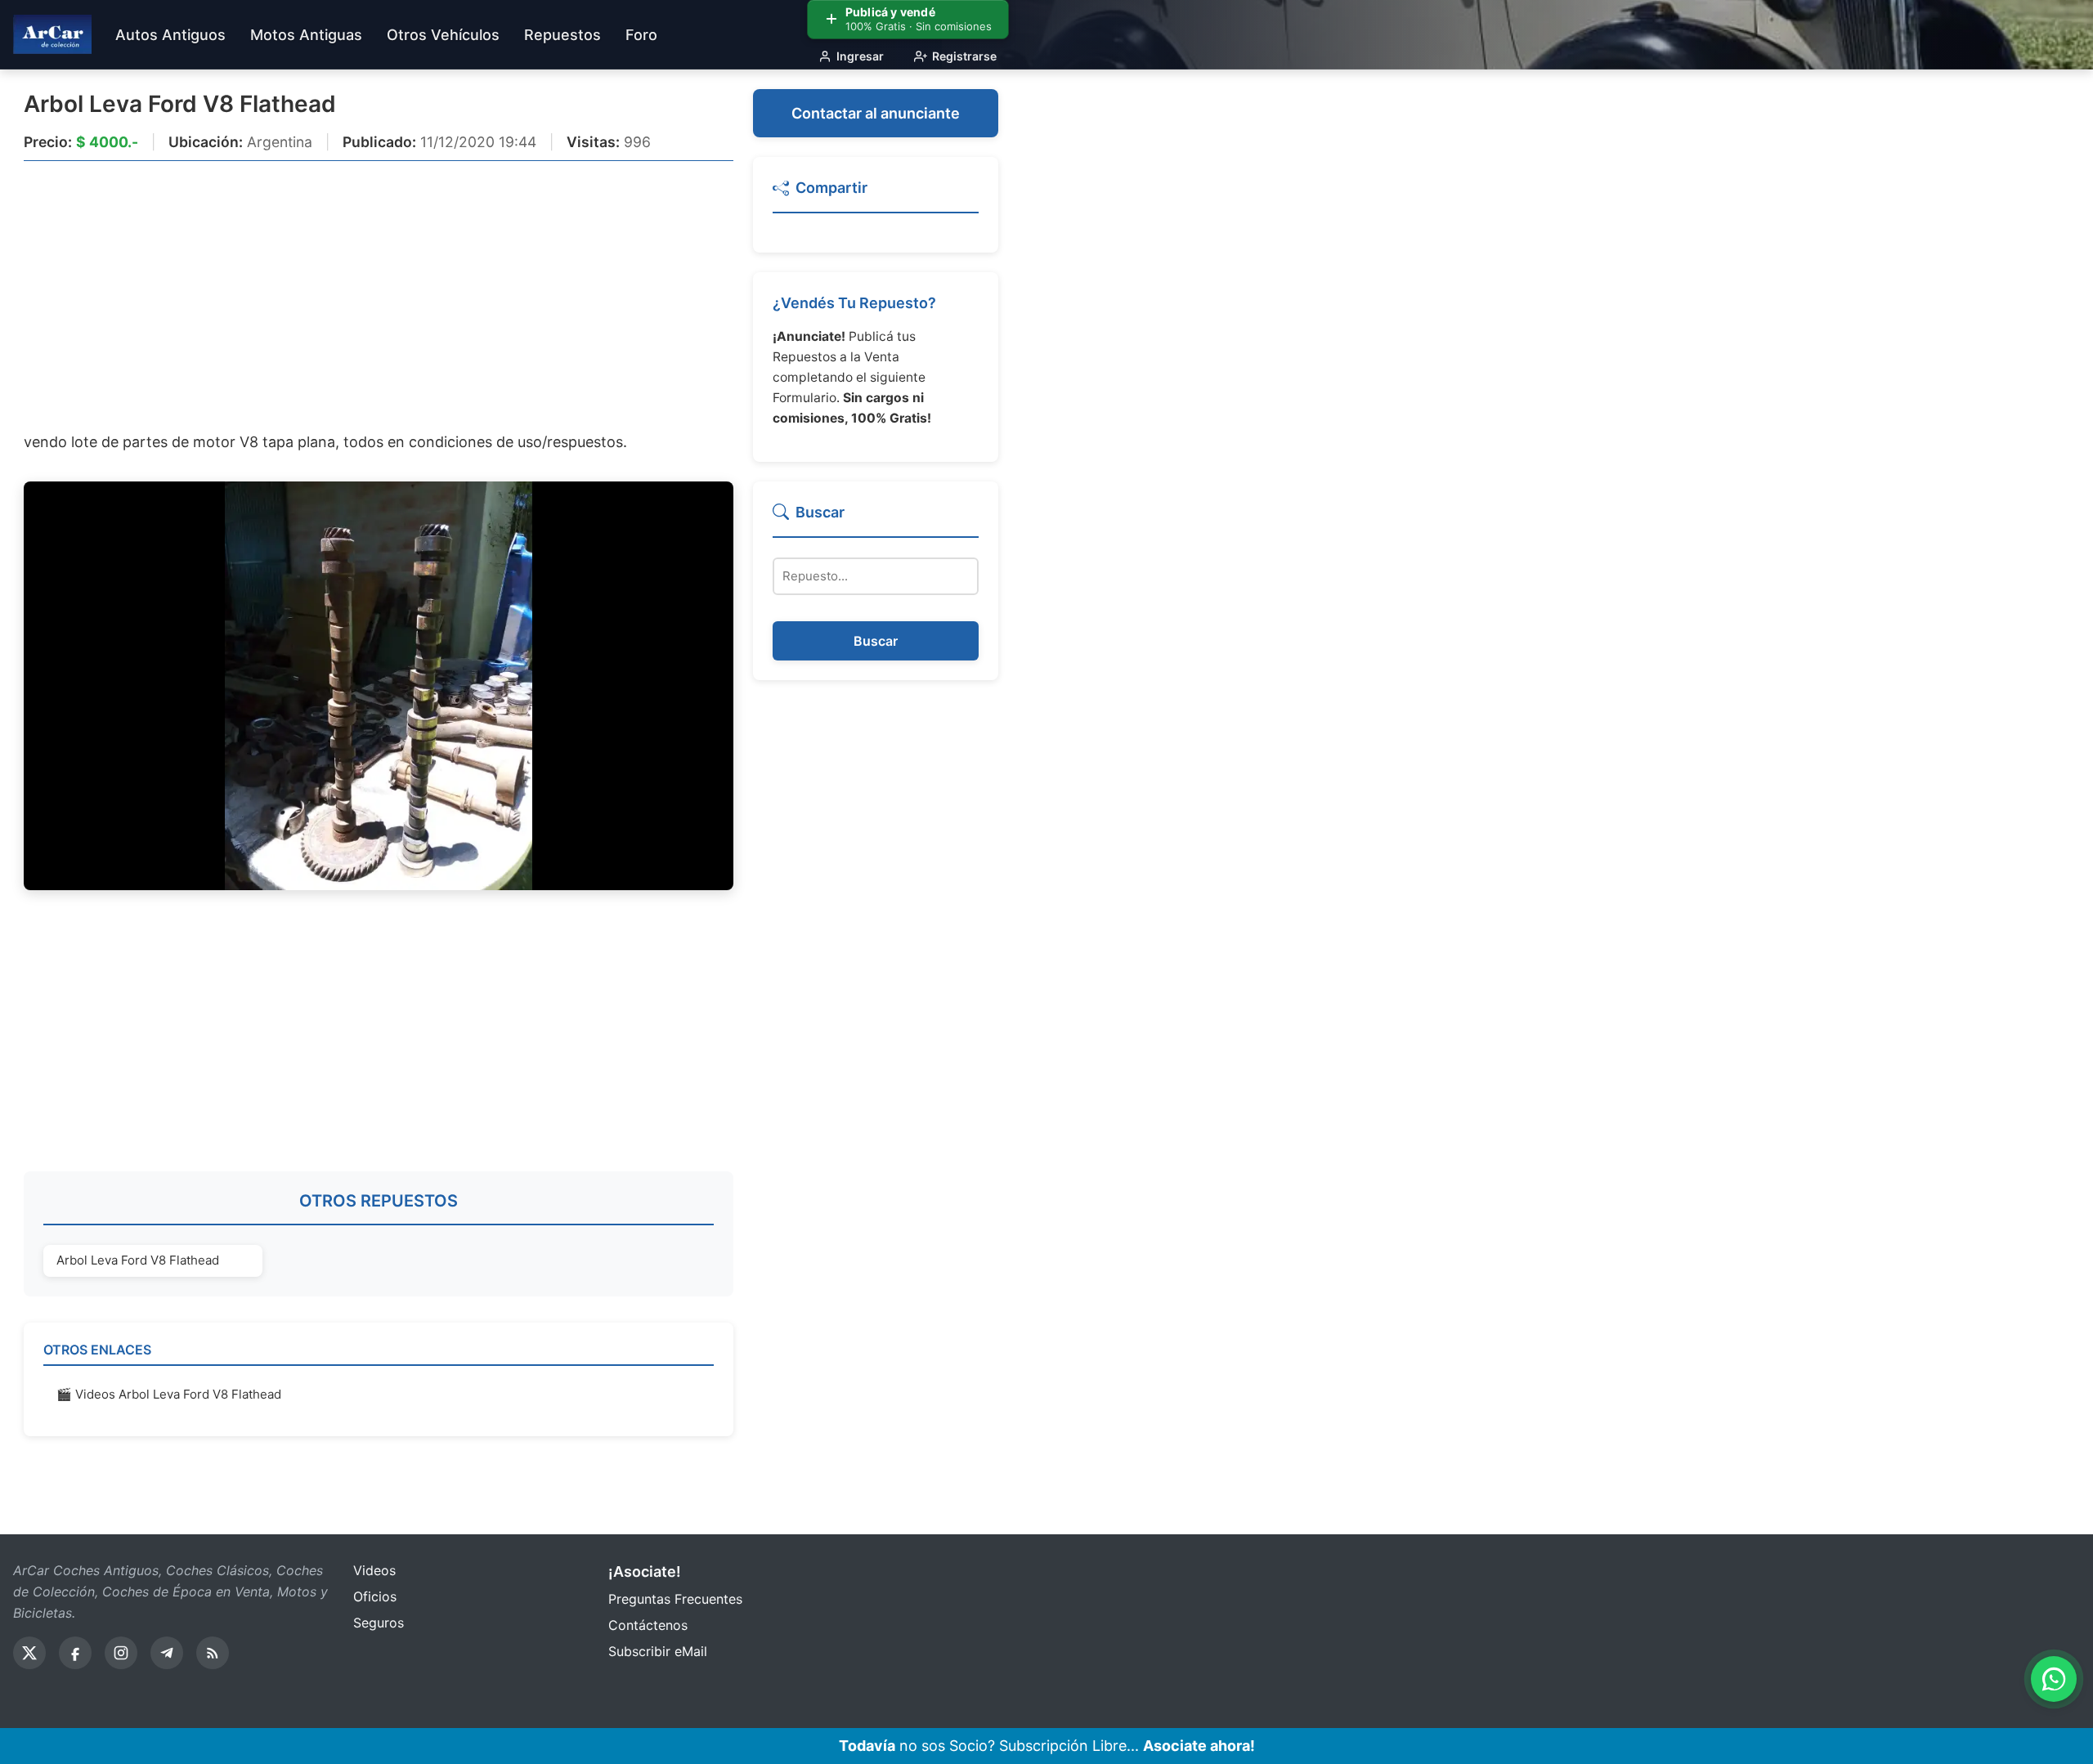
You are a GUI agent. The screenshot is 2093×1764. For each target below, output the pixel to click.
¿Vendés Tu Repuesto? (854, 303)
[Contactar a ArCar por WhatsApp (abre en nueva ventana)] (2054, 1679)
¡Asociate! (645, 1571)
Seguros (379, 1623)
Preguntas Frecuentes (675, 1599)
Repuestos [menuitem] (562, 35)
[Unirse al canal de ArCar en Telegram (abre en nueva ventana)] (167, 1653)
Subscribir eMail (658, 1651)
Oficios (375, 1596)
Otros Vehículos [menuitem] (443, 35)
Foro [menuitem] (641, 35)
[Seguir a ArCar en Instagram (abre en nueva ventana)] (121, 1653)
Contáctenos (648, 1625)
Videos (374, 1570)
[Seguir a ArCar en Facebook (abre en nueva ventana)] (75, 1653)
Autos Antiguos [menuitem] (170, 35)
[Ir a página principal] (52, 34)
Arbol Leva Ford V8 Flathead (180, 104)
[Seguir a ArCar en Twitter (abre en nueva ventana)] (29, 1653)
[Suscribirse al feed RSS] (213, 1653)
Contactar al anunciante (876, 113)
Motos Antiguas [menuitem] (306, 35)
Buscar (876, 641)
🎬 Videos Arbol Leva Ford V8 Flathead (169, 1394)
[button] (876, 195)
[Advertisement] (379, 295)
